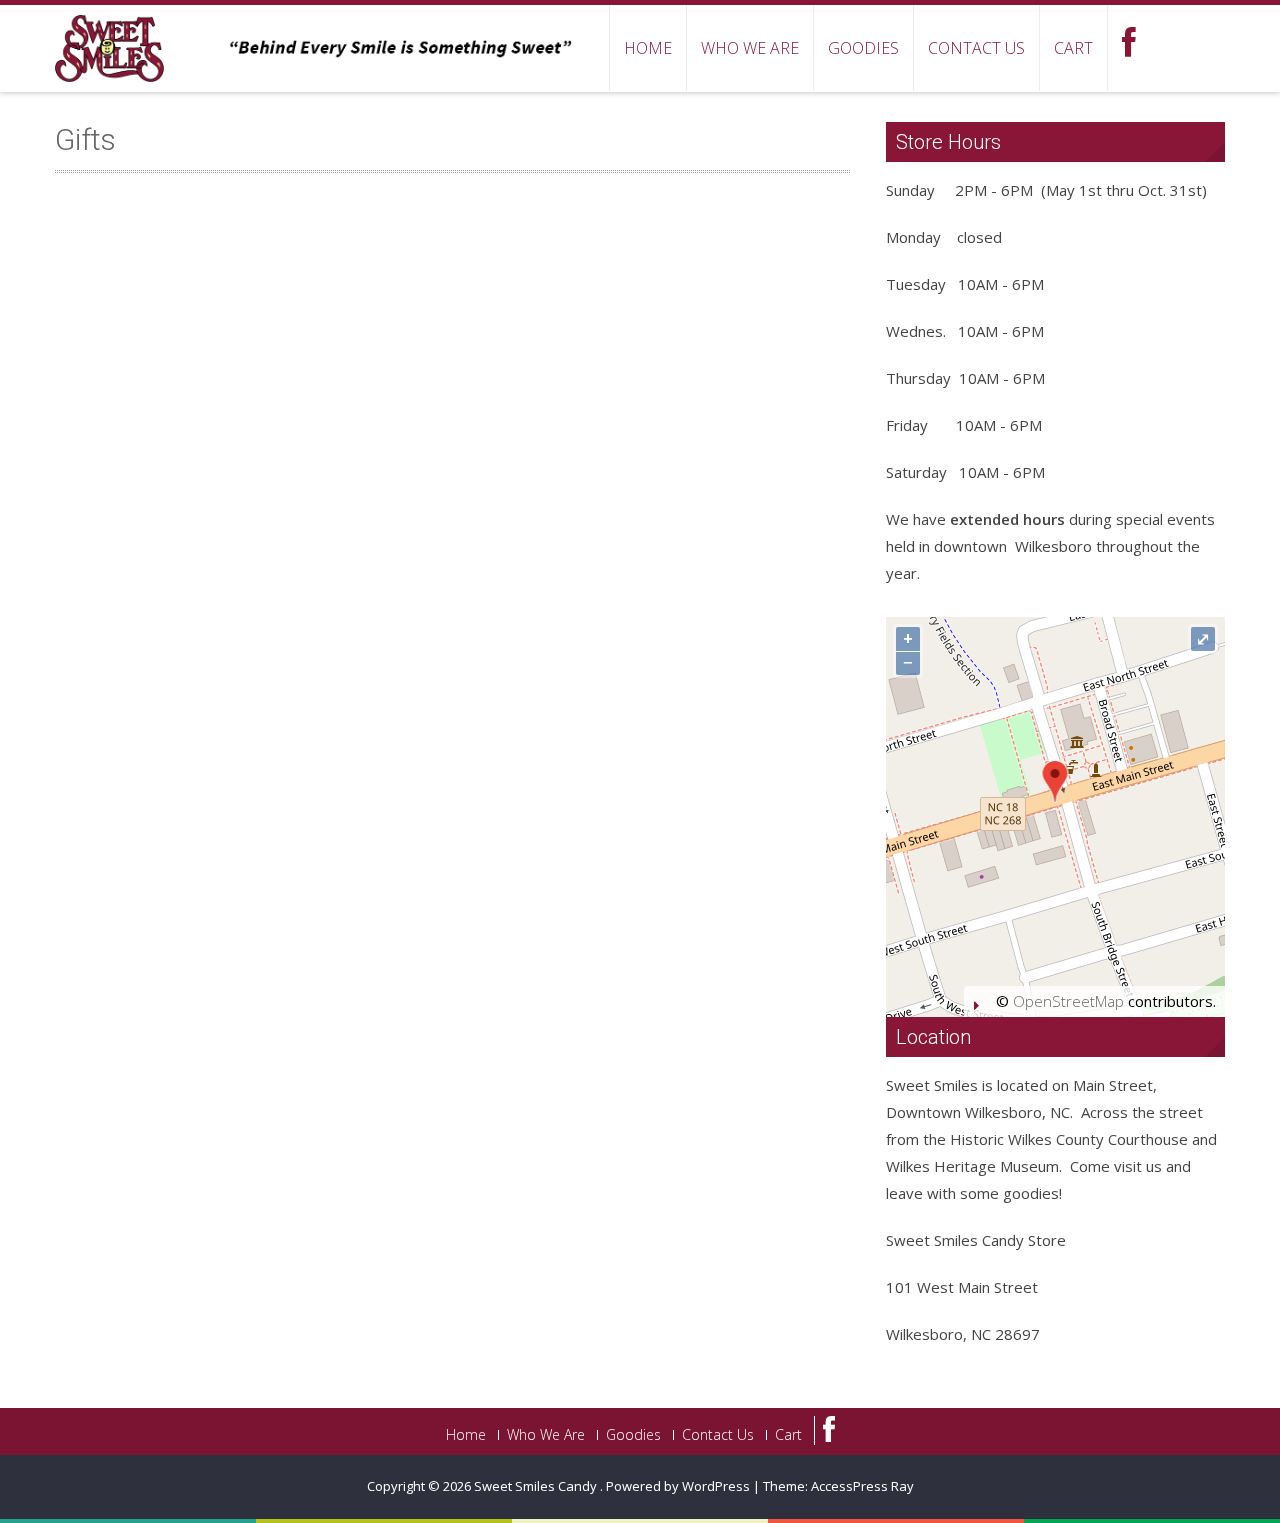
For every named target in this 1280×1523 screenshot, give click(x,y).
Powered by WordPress (678, 1486)
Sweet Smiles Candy (537, 1486)
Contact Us (976, 48)
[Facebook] (824, 1430)
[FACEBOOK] (1128, 48)
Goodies (863, 48)
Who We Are (750, 48)
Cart (1073, 48)
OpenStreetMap (1068, 1001)
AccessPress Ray (862, 1486)
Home (648, 48)
